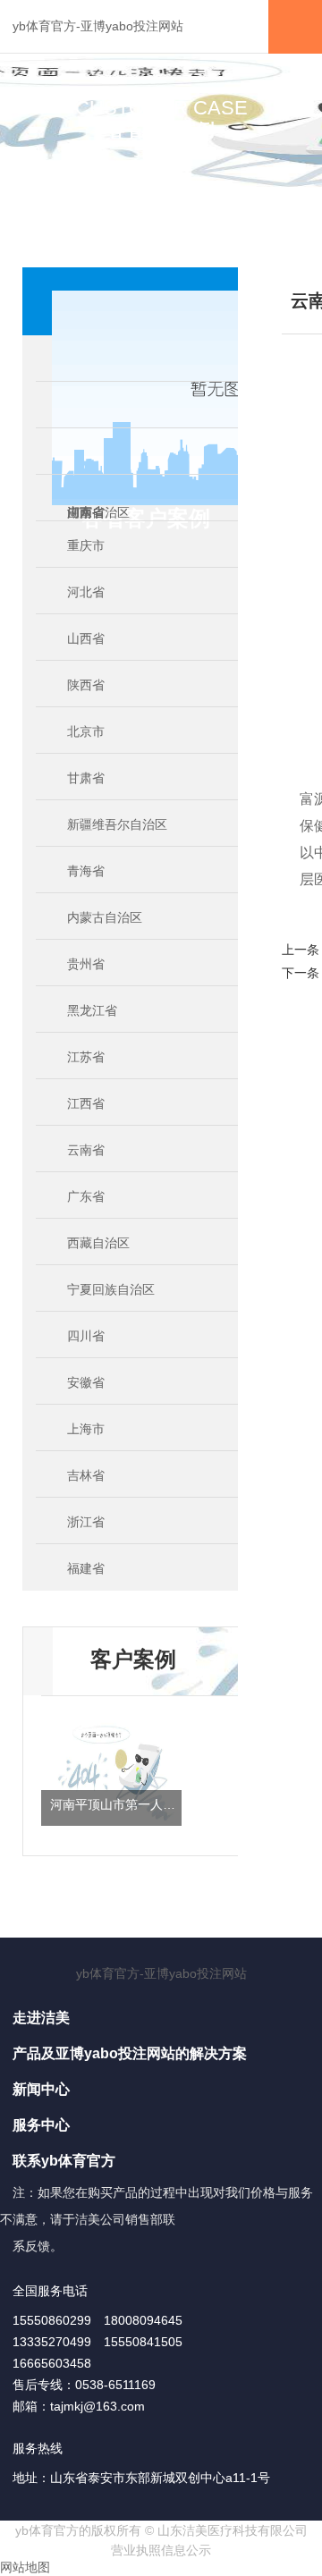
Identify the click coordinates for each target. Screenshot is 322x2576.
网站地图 (25, 2567)
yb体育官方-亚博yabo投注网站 (98, 26)
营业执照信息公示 (161, 2550)
